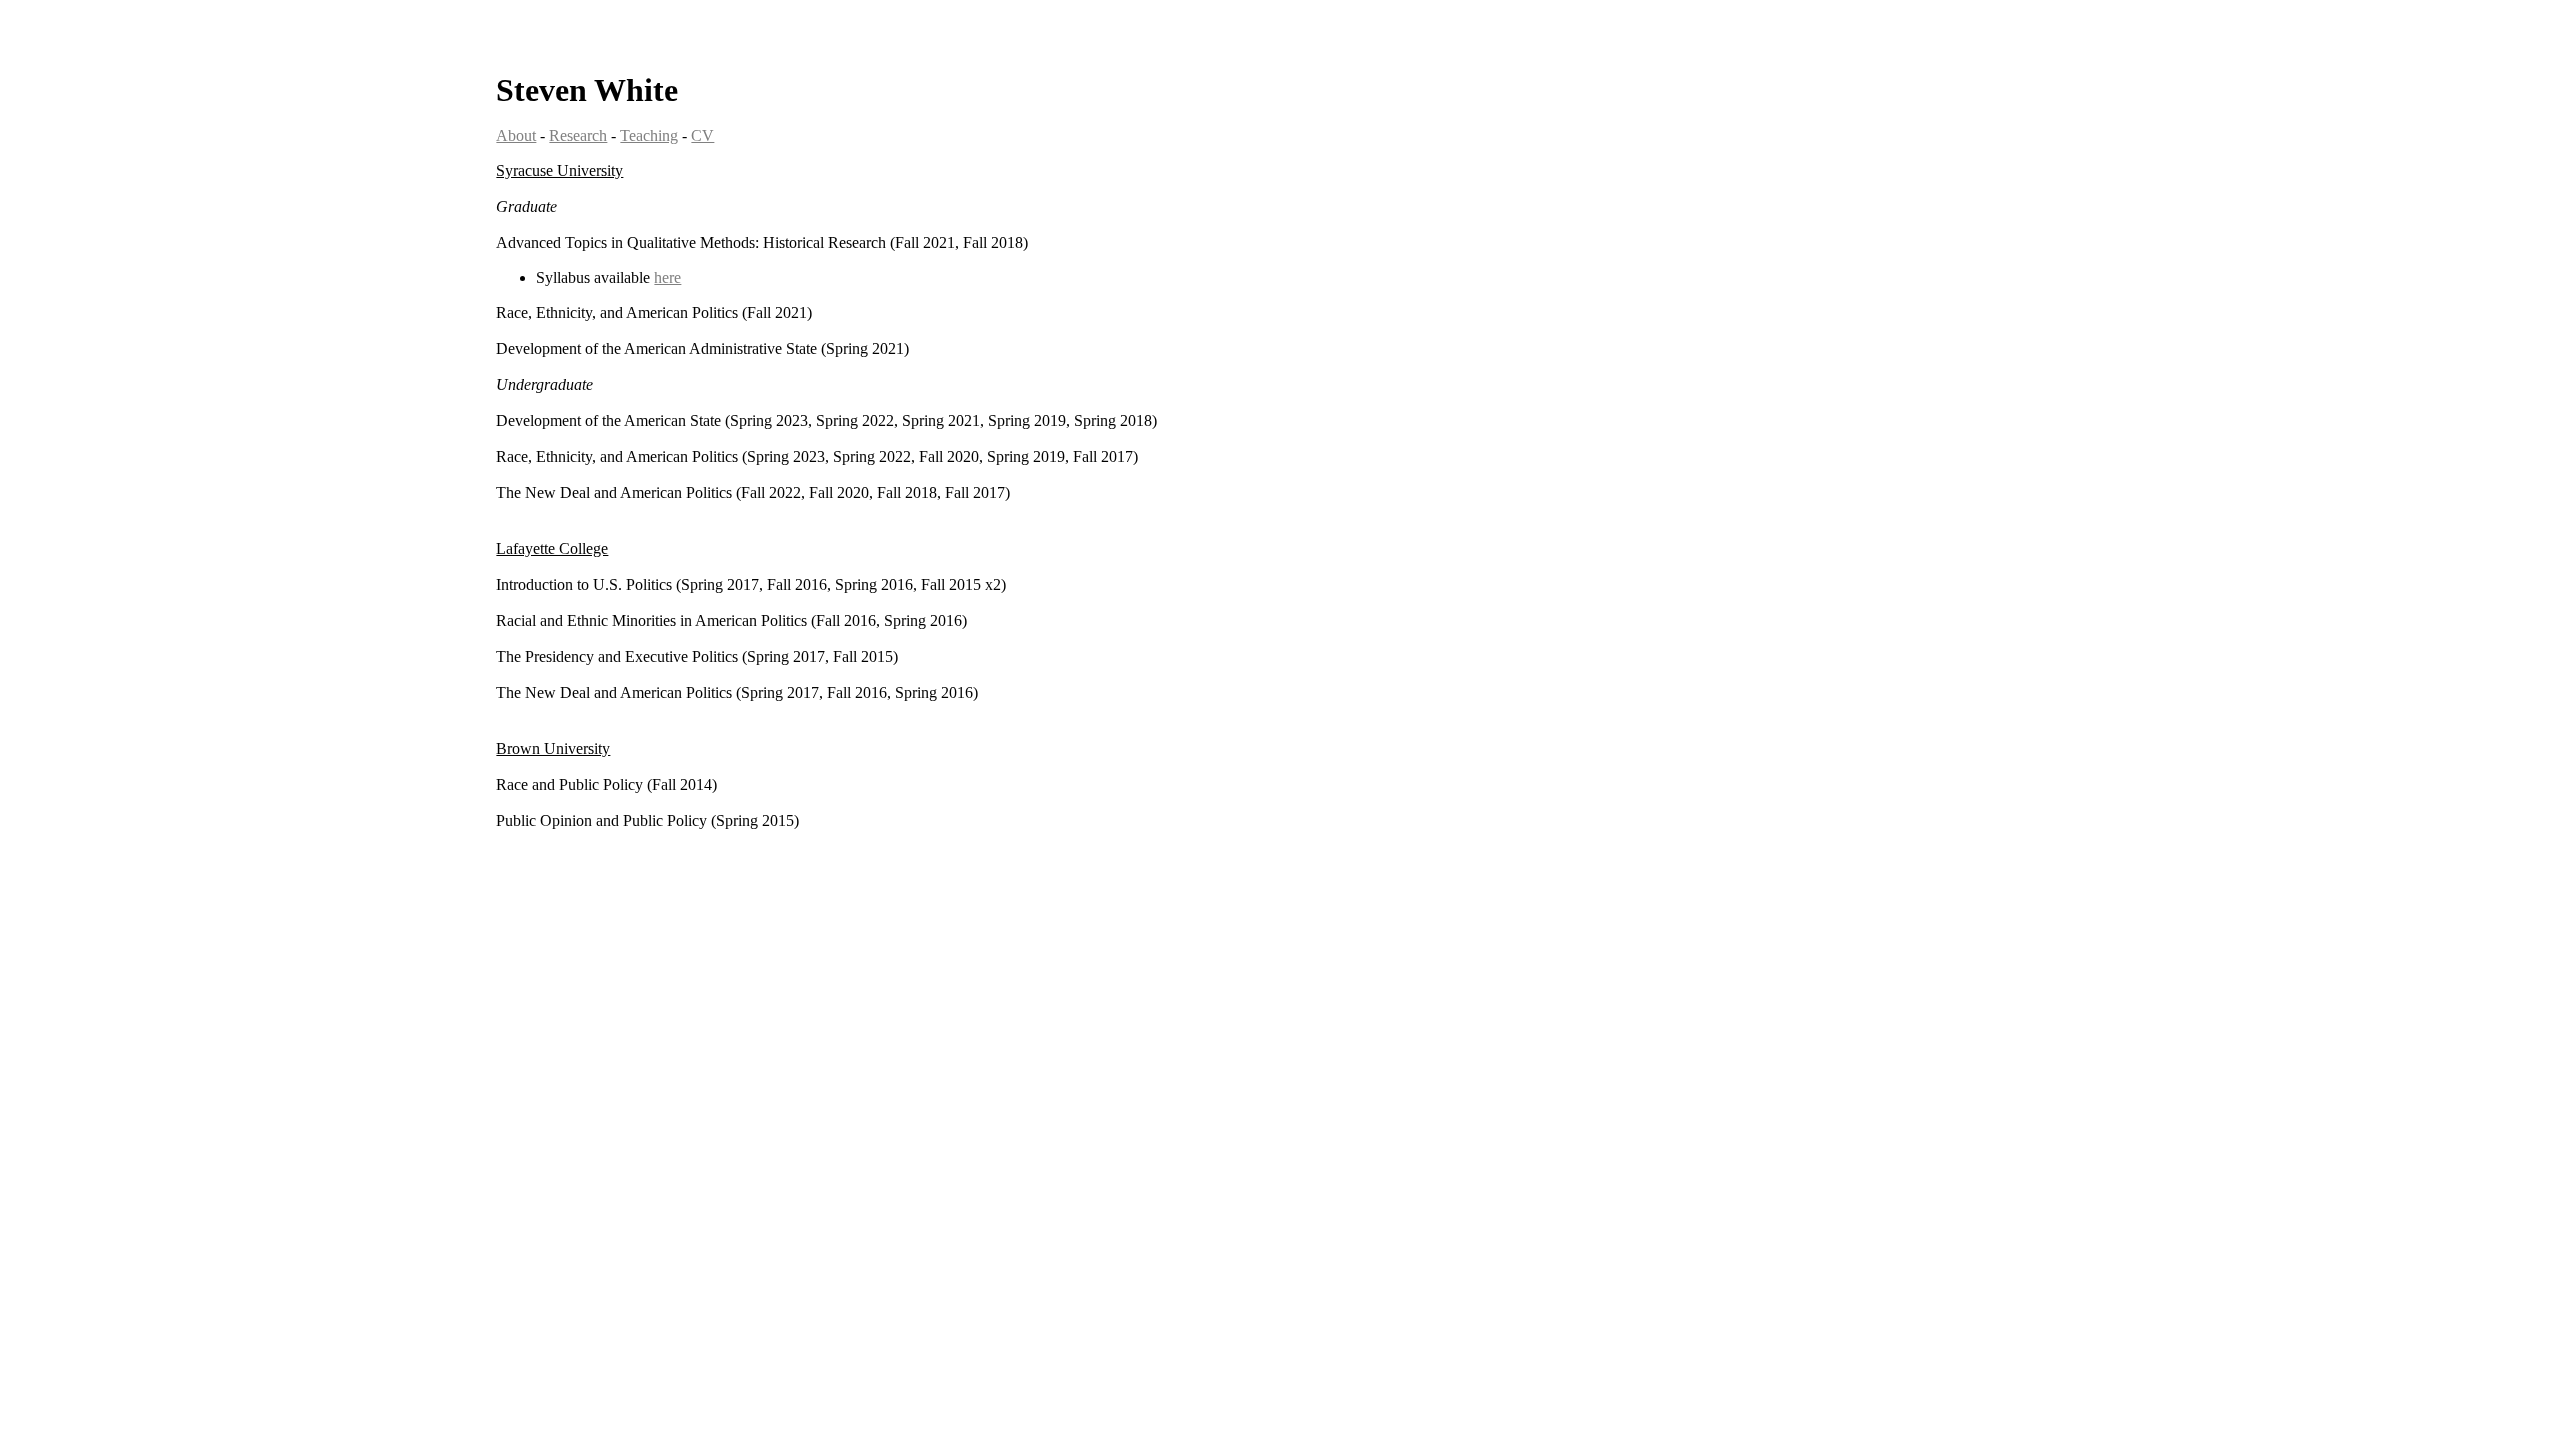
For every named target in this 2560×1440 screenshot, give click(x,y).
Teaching (649, 135)
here (667, 277)
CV (702, 135)
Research (578, 135)
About (516, 135)
